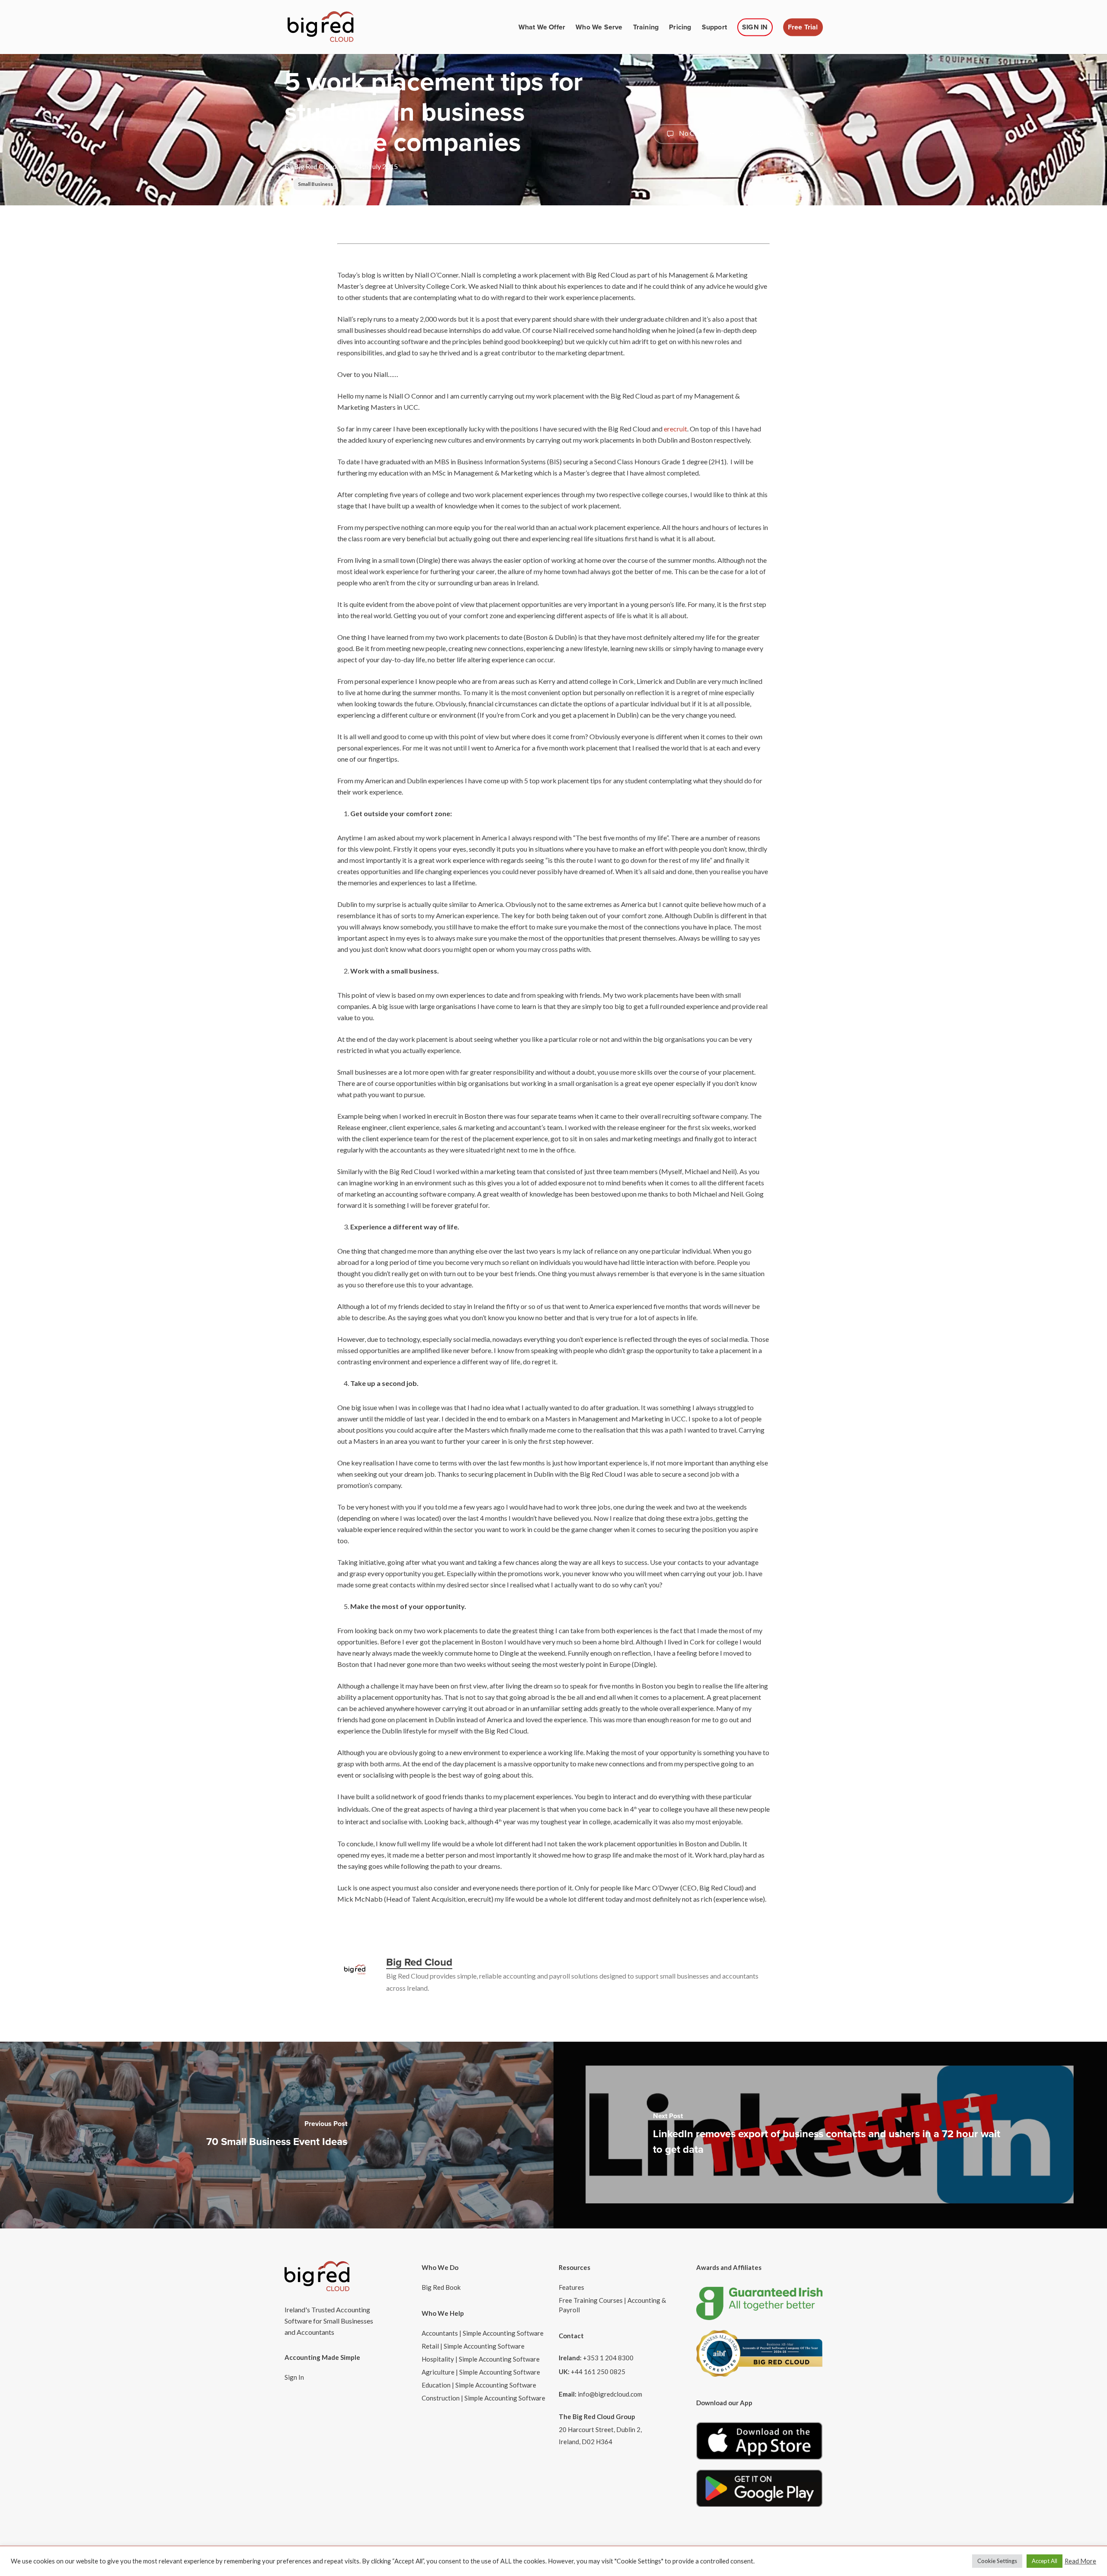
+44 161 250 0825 (598, 2372)
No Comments (700, 133)
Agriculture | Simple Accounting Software (481, 2372)
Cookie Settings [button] (997, 2561)
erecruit (675, 429)
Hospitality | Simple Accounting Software (481, 2359)
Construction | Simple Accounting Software (483, 2398)
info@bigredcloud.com (610, 2394)
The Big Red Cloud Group (597, 2416)
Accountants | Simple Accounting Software (483, 2333)
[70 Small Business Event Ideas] (277, 2135)
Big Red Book (441, 2287)
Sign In (294, 2377)
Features (571, 2287)
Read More (1080, 2561)
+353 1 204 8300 (608, 2358)
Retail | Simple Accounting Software (473, 2346)
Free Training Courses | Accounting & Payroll (612, 2305)
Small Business (315, 184)
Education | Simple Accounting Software (479, 2385)
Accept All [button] (1045, 2561)
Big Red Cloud (315, 166)
